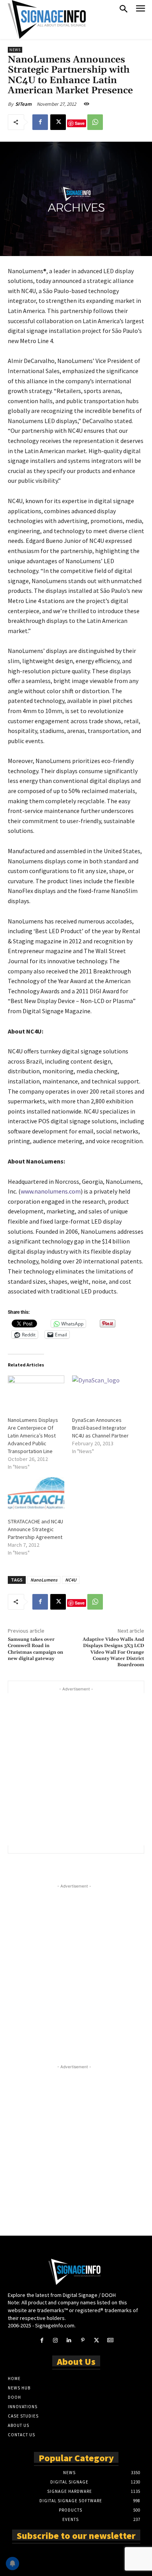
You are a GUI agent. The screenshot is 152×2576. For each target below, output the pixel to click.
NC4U (71, 1580)
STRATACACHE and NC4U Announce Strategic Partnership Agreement (35, 1529)
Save (80, 123)
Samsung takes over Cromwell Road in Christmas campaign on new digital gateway (35, 1649)
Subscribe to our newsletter (76, 2535)
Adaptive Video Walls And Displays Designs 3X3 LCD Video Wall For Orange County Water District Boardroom (113, 1652)
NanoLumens (44, 1580)
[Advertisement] (76, 1769)
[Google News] (110, 2340)
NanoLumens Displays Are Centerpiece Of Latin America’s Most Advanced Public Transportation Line (33, 1436)
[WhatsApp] (95, 122)
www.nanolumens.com (51, 1191)
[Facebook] (40, 122)
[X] (58, 122)
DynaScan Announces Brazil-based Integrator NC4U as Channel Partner (100, 1428)
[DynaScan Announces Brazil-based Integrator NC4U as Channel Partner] (100, 1392)
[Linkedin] (69, 2340)
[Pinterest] (83, 2340)
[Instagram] (56, 2340)
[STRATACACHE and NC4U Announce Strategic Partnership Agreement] (36, 1493)
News (15, 50)
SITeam (23, 104)
